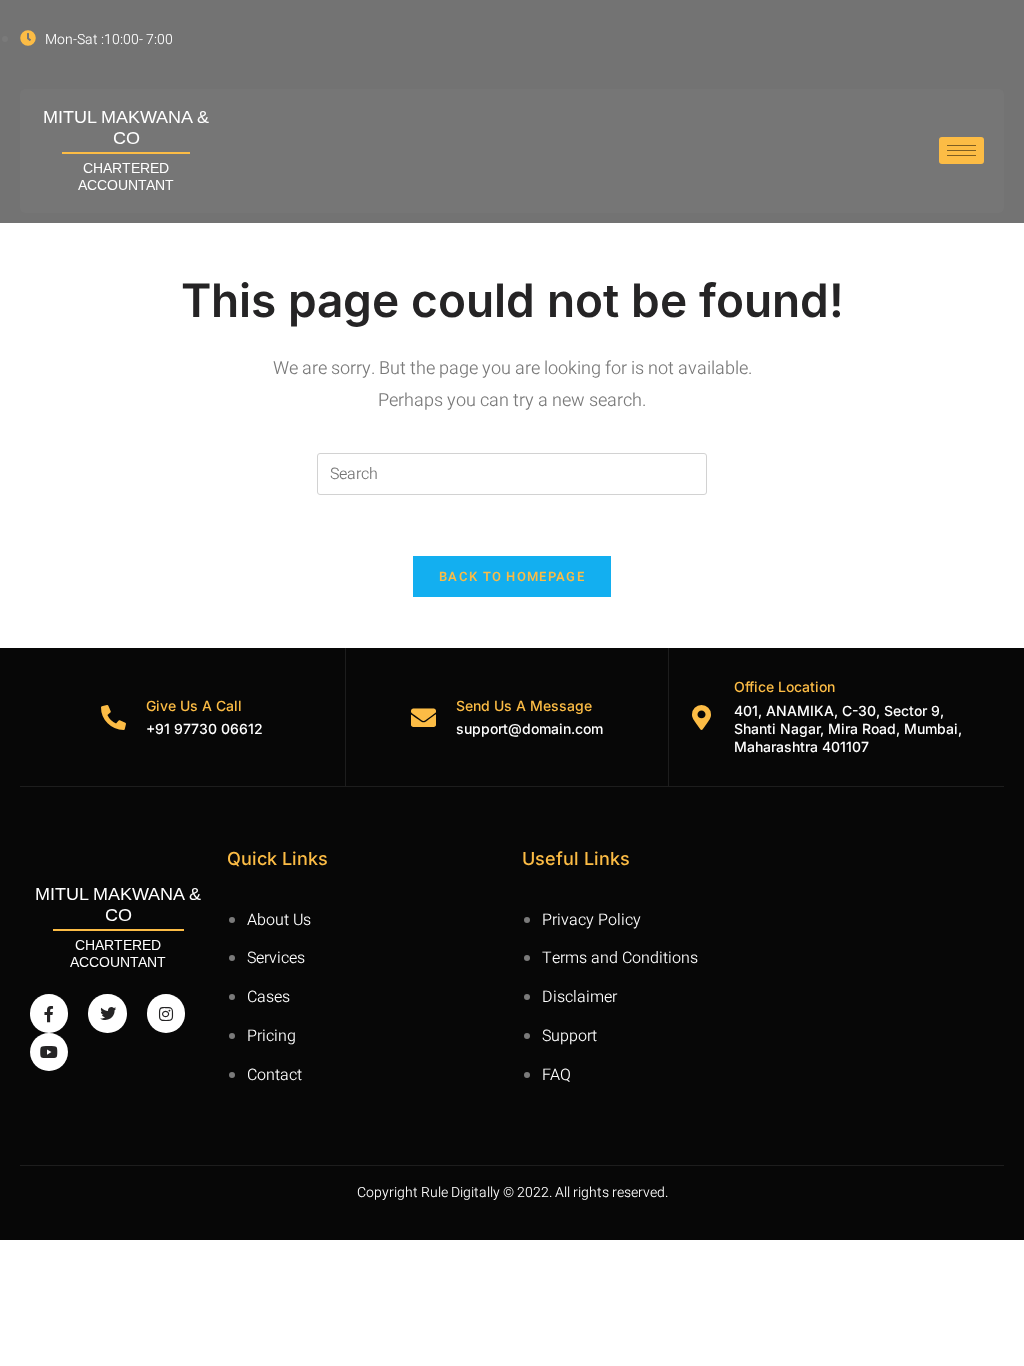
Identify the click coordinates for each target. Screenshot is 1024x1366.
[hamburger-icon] (961, 150)
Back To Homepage (512, 576)
